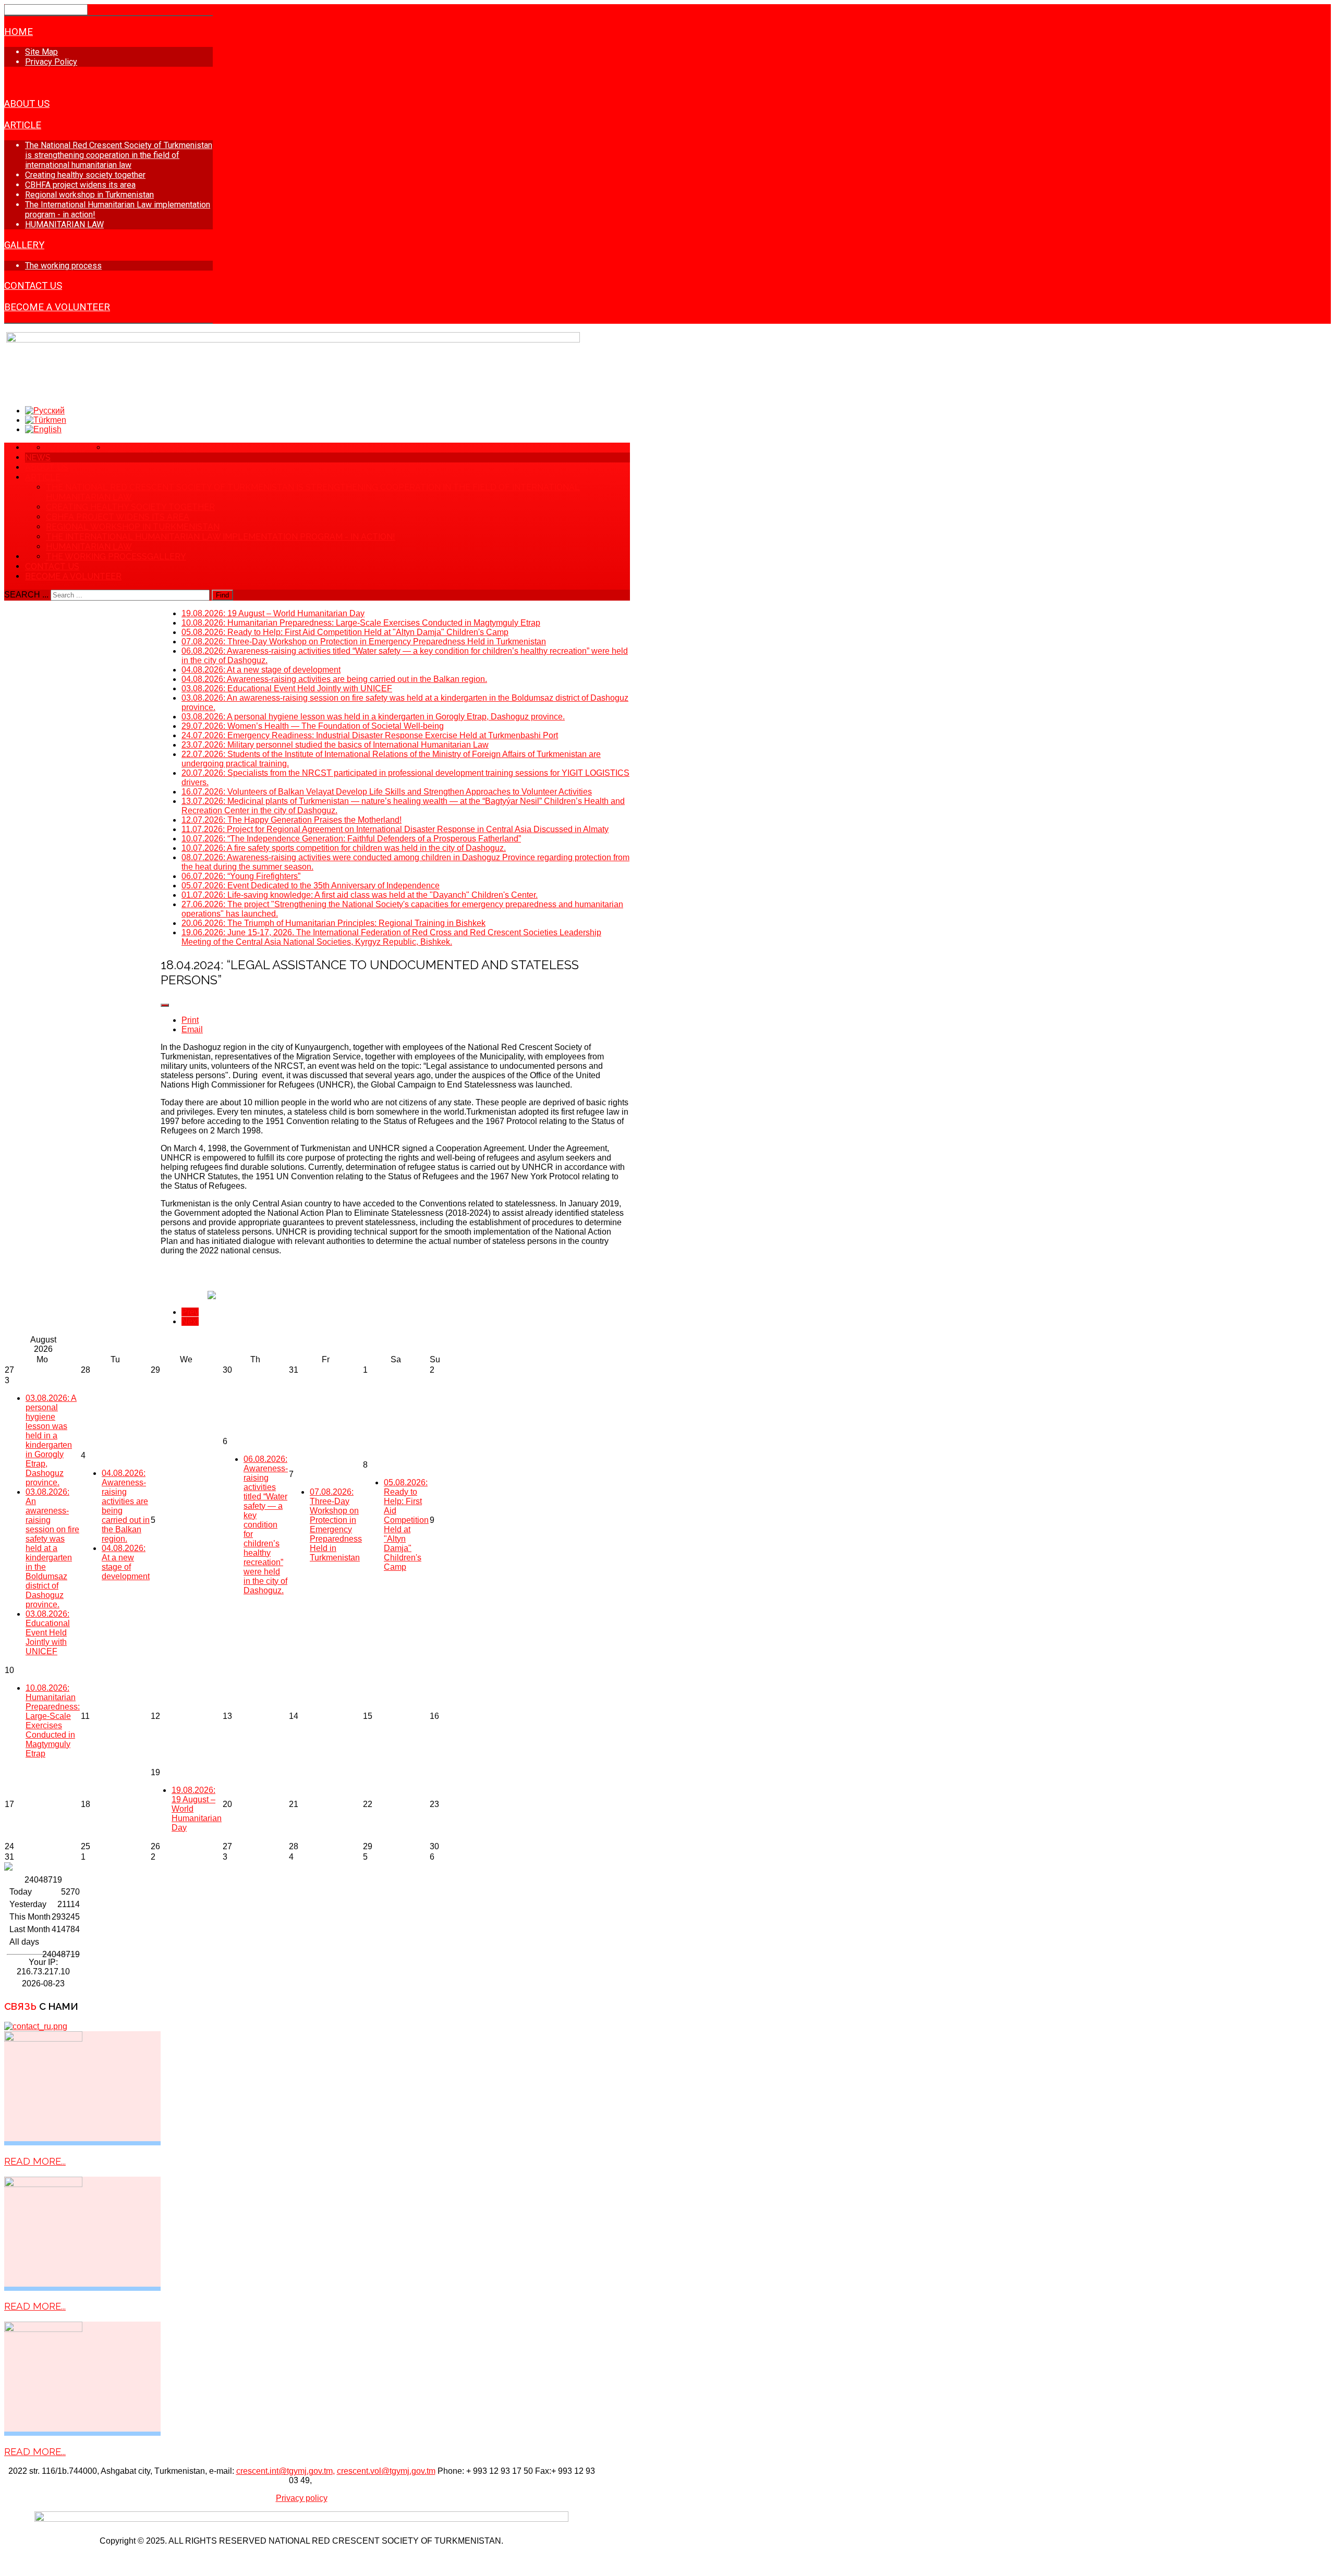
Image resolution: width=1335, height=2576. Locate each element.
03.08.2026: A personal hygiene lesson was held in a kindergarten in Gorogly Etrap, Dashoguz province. (51, 1440)
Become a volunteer (57, 307)
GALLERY (24, 245)
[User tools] (165, 1005)
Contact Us (33, 286)
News (18, 82)
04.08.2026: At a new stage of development (126, 1562)
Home (19, 32)
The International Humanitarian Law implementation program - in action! (221, 537)
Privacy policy (302, 2498)
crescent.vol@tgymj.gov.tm (386, 2471)
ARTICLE (23, 125)
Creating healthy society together (85, 175)
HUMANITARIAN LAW (64, 224)
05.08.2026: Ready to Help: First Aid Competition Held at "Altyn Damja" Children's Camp (406, 1525)
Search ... (26, 595)
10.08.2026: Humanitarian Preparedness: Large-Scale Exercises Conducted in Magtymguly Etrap (53, 1721)
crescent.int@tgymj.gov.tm (284, 2471)
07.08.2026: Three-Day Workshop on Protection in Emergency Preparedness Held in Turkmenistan (336, 1525)
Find (222, 595)
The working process (63, 266)
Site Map (41, 52)
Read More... (35, 2161)
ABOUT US (27, 104)
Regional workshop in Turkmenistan (89, 195)
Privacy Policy (51, 62)
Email (192, 1029)
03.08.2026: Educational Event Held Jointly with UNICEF (48, 1633)
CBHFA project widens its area (80, 185)
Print (190, 1020)
